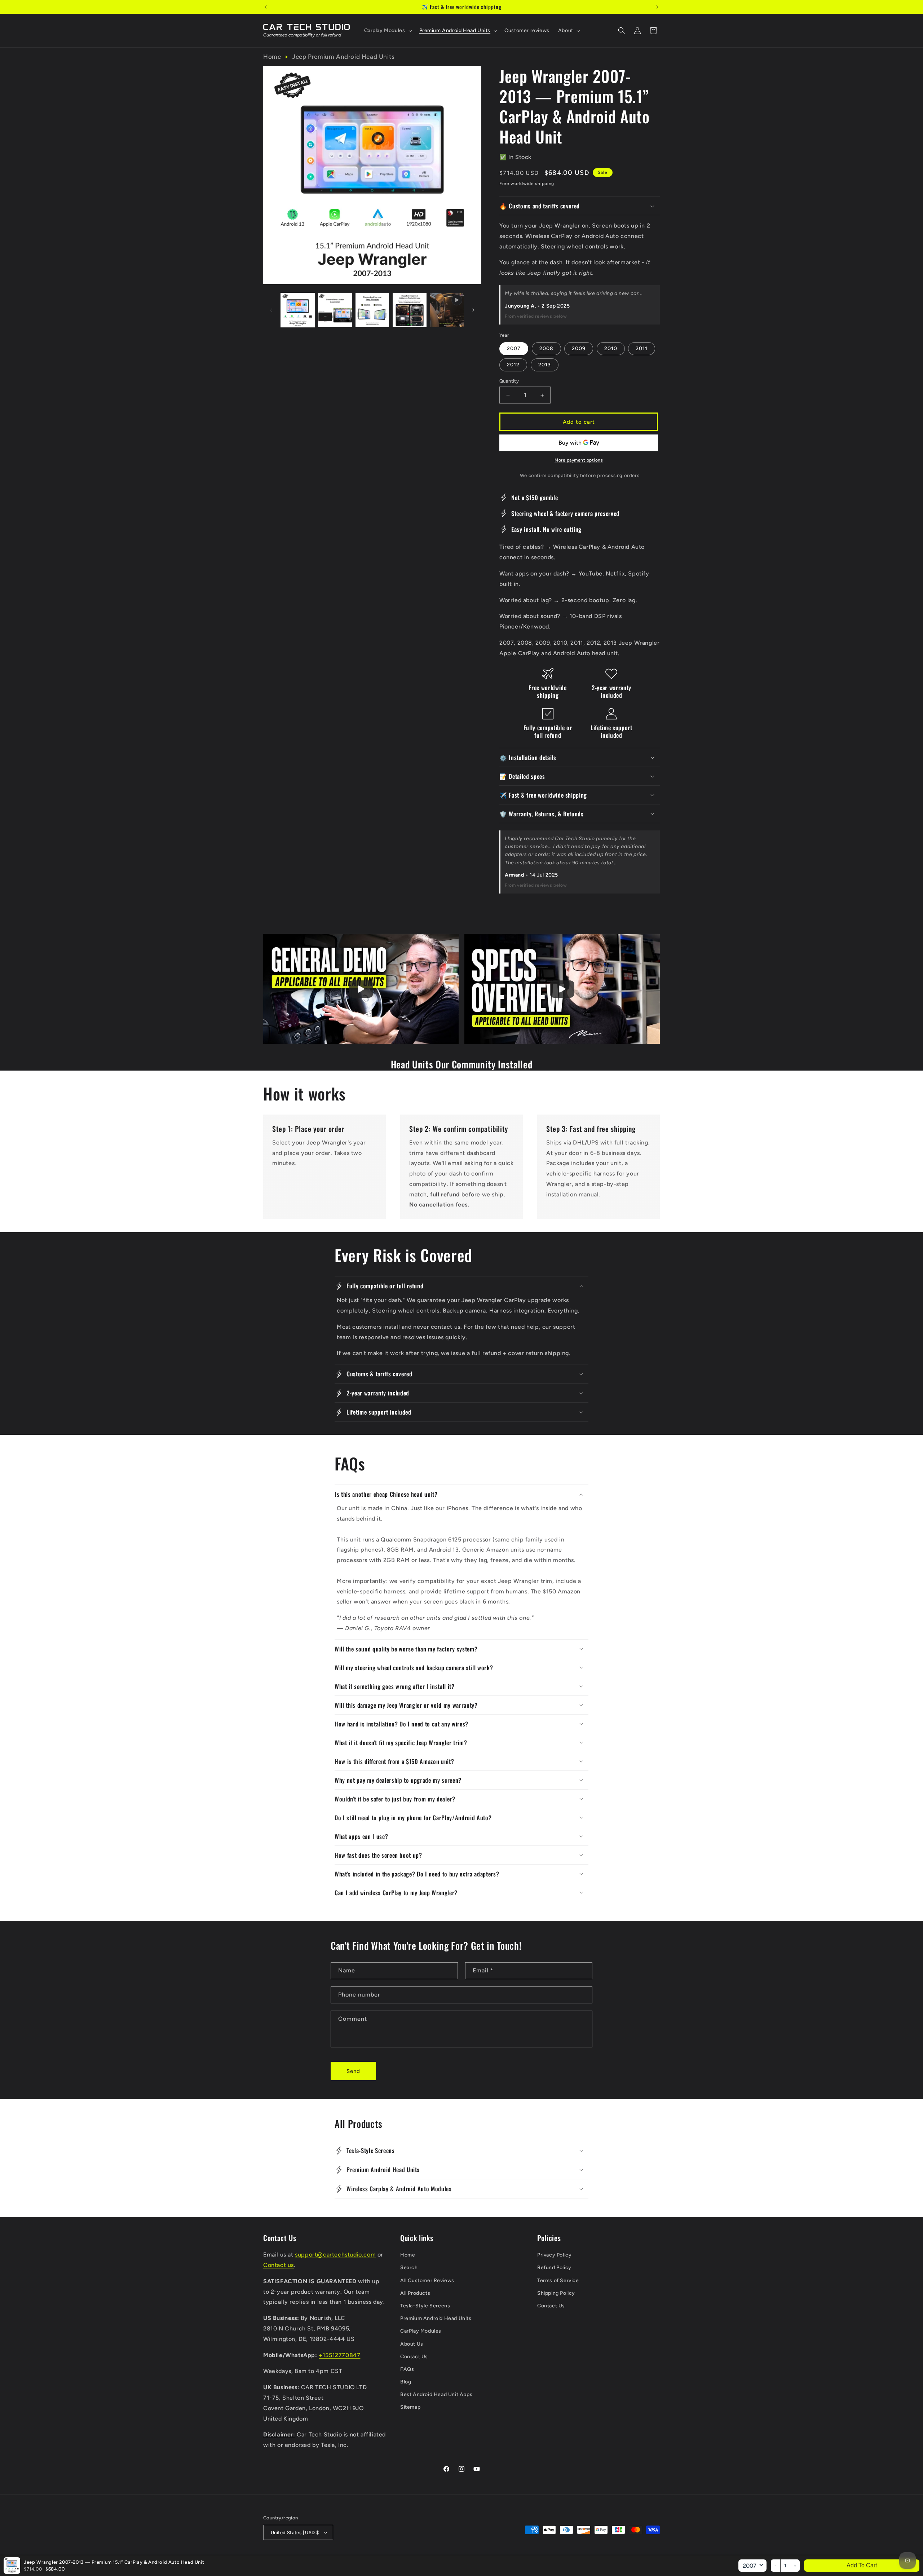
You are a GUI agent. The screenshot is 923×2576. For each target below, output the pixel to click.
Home (272, 57)
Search (409, 2268)
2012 (513, 365)
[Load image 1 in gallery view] (298, 310)
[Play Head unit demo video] (361, 989)
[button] (387, 31)
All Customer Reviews (427, 2281)
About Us (412, 2344)
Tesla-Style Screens (425, 2306)
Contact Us (414, 2357)
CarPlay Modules (421, 2331)
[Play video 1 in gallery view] (447, 310)
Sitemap (410, 2407)
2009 (579, 349)
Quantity (509, 381)
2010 (611, 349)
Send (353, 2071)
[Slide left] (271, 310)
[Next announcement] (657, 7)
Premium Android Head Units (436, 2318)
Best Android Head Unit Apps (436, 2394)
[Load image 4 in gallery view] (409, 310)
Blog (406, 2382)
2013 (545, 365)
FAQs (407, 2369)
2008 (546, 349)
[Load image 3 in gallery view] (372, 310)
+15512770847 (339, 2355)
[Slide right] (473, 310)
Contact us (279, 2265)
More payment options (579, 460)
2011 (642, 349)
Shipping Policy (556, 2293)
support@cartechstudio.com (335, 2255)
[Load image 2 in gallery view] (335, 310)
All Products (415, 2293)
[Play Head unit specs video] (562, 989)
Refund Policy (554, 2268)
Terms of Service (558, 2281)
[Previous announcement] (266, 7)
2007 (514, 349)
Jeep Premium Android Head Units (343, 57)
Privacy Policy (554, 2255)
